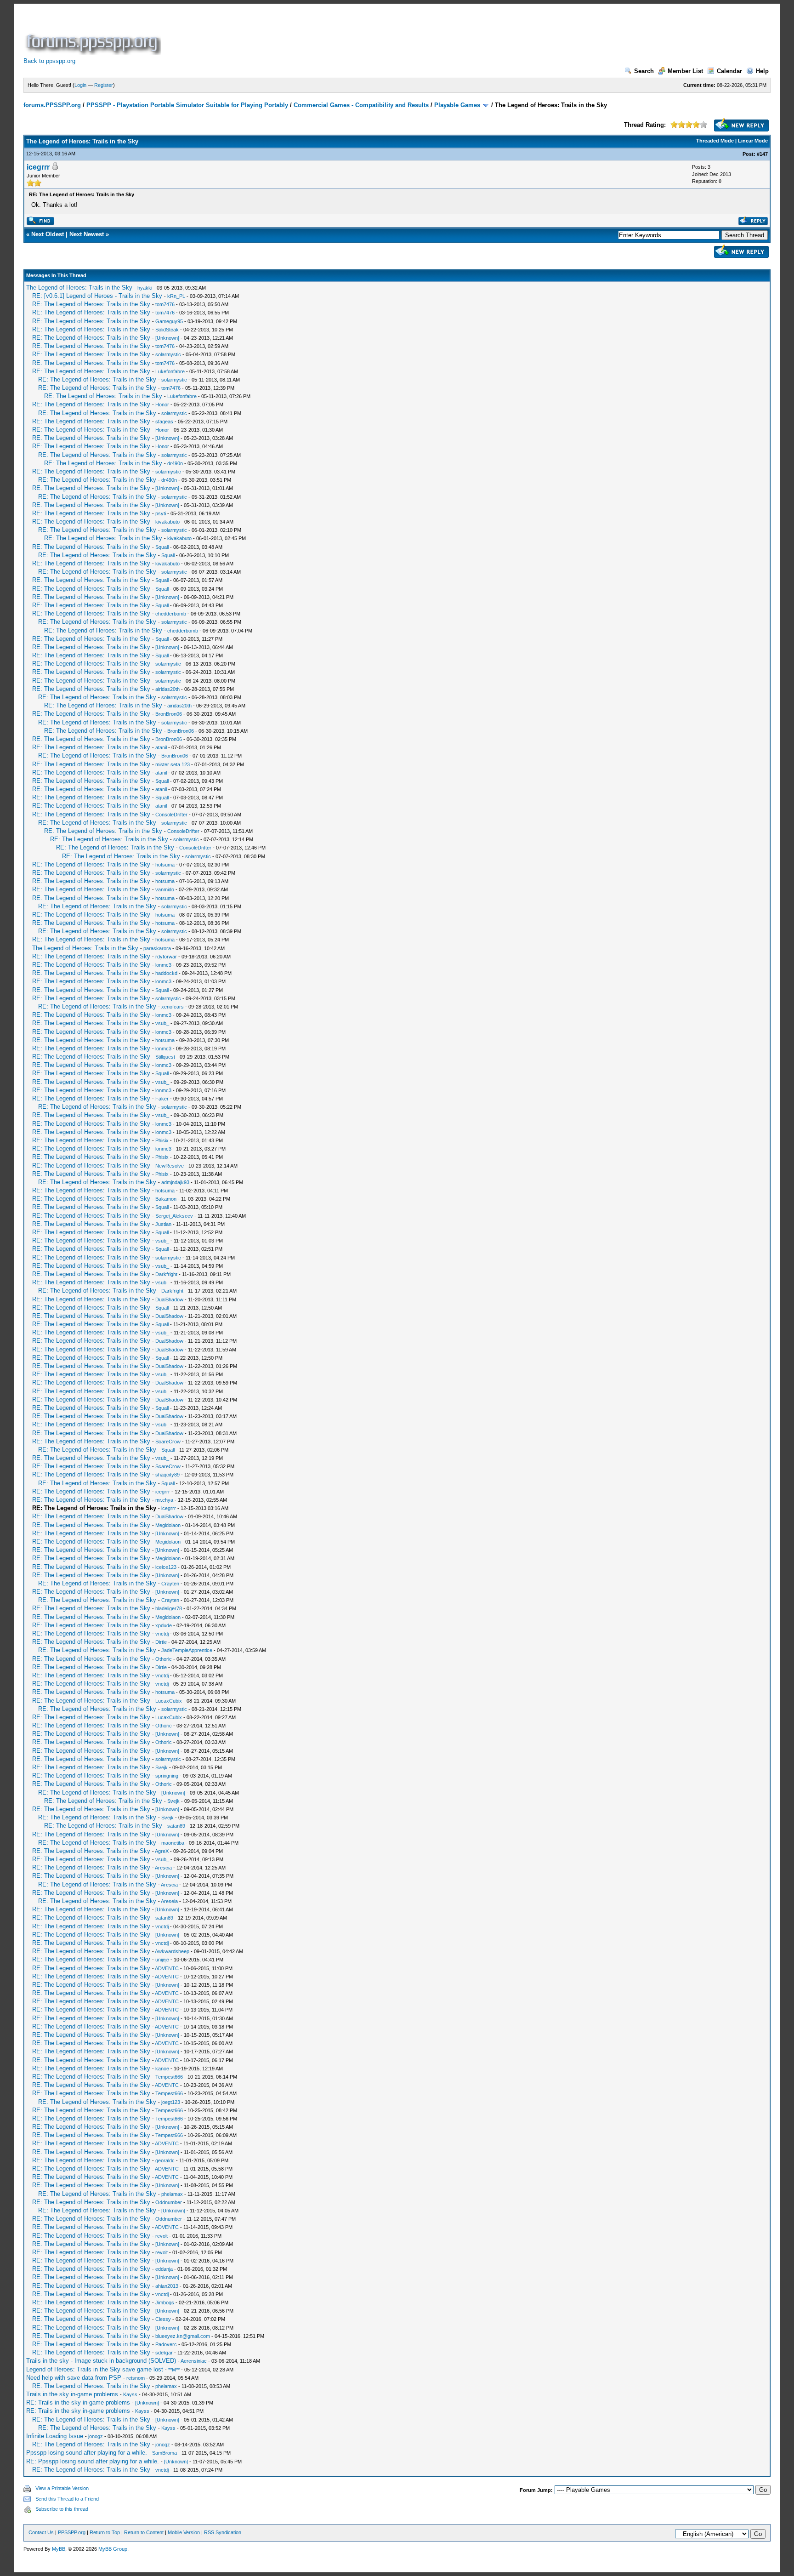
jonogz (96, 2436)
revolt (162, 2236)
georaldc (165, 2160)
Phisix (162, 1140)
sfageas (164, 422)
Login (80, 85)
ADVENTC (167, 1968)
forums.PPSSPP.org (52, 105)
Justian (163, 1224)
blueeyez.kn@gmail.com (183, 2336)
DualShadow (169, 1299)
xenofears (173, 1007)
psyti (161, 513)
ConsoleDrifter (171, 815)
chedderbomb (171, 614)
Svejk (162, 1767)
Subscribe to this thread (62, 2509)
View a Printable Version (62, 2488)
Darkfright (166, 1274)
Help (762, 71)
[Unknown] (167, 338)
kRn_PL (176, 296)
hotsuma (165, 865)
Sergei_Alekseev (174, 1216)
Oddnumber (169, 2202)
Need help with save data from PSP (74, 2378)
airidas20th (167, 689)
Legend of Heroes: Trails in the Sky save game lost (95, 2369)
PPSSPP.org (72, 2532)
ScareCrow (168, 1442)
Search (644, 71)
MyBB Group (113, 2549)
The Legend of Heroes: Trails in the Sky (79, 288)
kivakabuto (167, 522)
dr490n (175, 463)
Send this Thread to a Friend (67, 2499)
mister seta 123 (173, 764)
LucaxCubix (169, 1701)
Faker (162, 1099)
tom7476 (165, 304)
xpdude (164, 1625)
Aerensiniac (194, 2361)
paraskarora (157, 948)
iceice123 (166, 1567)
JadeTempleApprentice (187, 1650)
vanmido (165, 889)
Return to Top (105, 2532)
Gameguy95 (169, 321)
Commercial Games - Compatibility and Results (361, 105)
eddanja (164, 2269)
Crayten (170, 1584)
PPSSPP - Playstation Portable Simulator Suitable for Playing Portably (187, 105)
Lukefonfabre (170, 371)
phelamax (172, 2194)
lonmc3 (163, 965)
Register (104, 85)
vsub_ (162, 1023)
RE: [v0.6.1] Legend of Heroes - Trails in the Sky (97, 296)
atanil (161, 747)
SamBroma (164, 2453)
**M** (174, 2370)
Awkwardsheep (172, 1951)
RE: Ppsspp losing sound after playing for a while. (93, 2461)
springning (167, 1776)
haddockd (166, 973)
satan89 (176, 1826)
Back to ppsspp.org (49, 61)
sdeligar (164, 2353)
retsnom (136, 2378)
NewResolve (170, 1166)
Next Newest (87, 234)
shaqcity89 (167, 1475)
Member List (685, 71)
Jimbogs (165, 2302)
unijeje (162, 1960)
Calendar (729, 71)
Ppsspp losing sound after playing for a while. (87, 2453)
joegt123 (171, 2102)
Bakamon (166, 1199)
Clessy (163, 2319)
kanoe (162, 2069)
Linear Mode (753, 141)
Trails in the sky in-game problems (72, 2394)
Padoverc (166, 2344)
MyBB (59, 2549)
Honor (162, 405)
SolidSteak (167, 330)
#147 (762, 154)
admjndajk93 (175, 1182)
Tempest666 (169, 2077)
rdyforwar (166, 957)
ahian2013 (167, 2286)
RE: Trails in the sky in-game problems (78, 2402)
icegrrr (38, 167)
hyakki (145, 288)
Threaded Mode (715, 141)
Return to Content (144, 2532)
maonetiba (173, 1843)
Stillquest (165, 1057)
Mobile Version (184, 2532)
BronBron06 (169, 714)
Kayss (130, 2394)
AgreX (162, 1851)
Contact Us (41, 2532)
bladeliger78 (169, 1608)
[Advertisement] (330, 34)
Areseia (163, 1868)
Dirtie (161, 1642)
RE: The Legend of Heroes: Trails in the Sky (91, 304)
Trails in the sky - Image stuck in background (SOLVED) (101, 2361)
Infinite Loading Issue (55, 2436)
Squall (162, 547)
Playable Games (457, 105)
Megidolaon (168, 1525)
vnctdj (162, 1634)
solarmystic (168, 354)
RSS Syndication (223, 2532)
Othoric (164, 1659)
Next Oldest (48, 234)
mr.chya (164, 1500)
